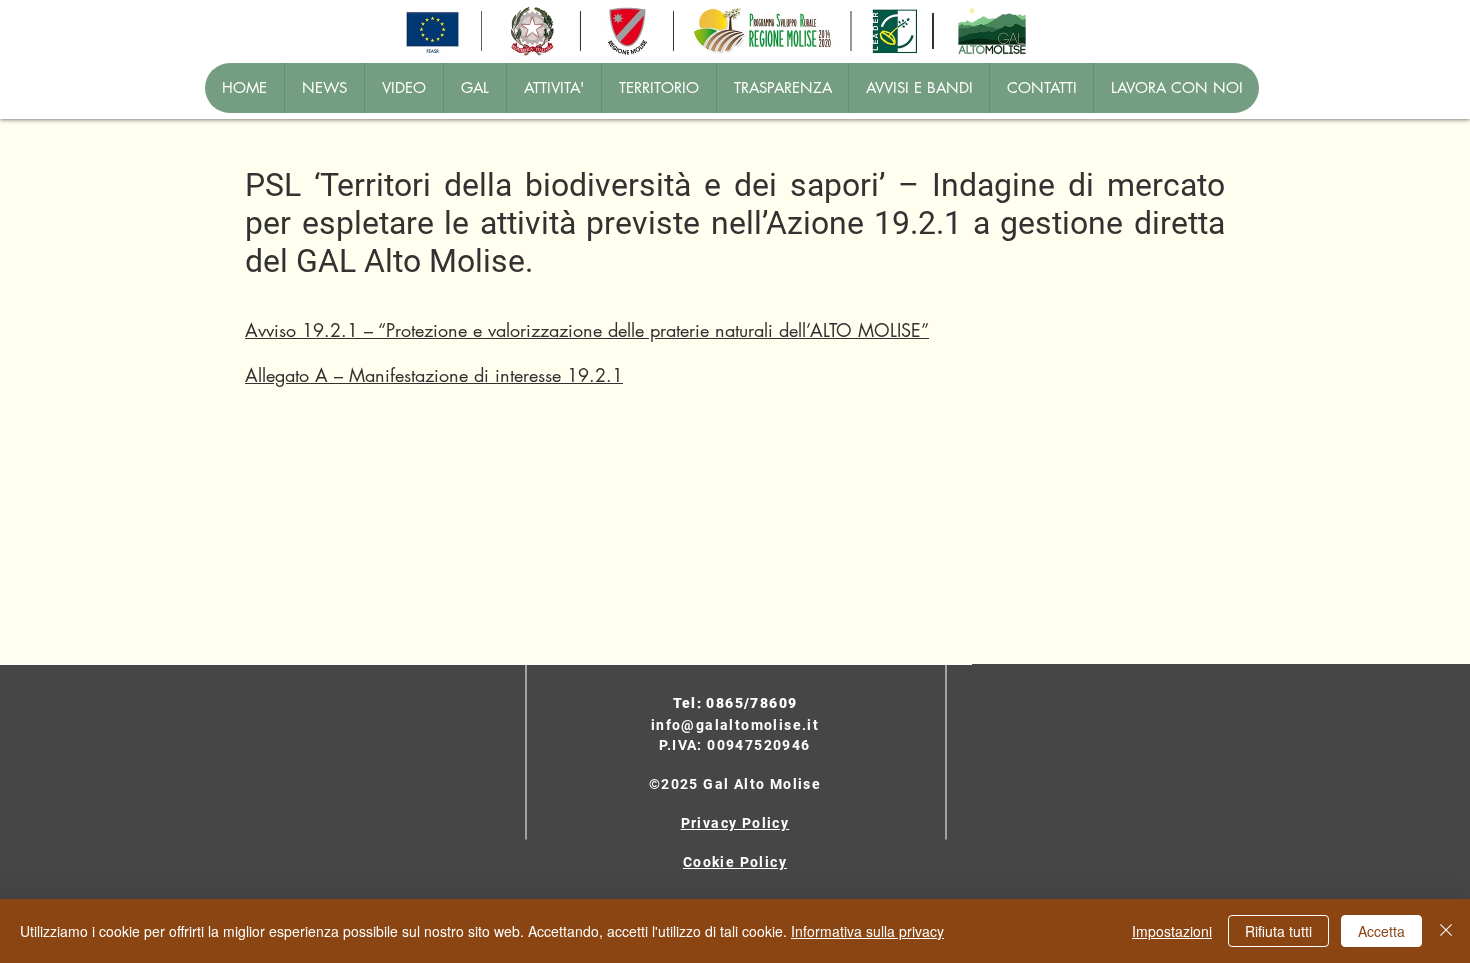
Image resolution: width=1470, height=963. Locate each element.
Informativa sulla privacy (867, 931)
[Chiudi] (1446, 931)
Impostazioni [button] (1172, 931)
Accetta (1381, 931)
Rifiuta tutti (1278, 931)
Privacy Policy (735, 823)
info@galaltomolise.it (735, 725)
